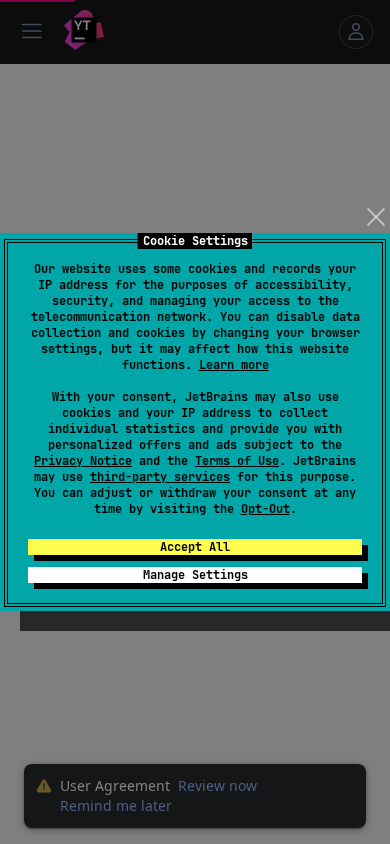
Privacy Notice (83, 461)
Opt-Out (265, 509)
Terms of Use (237, 461)
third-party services (160, 477)
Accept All (195, 547)
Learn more (234, 365)
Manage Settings (195, 575)
